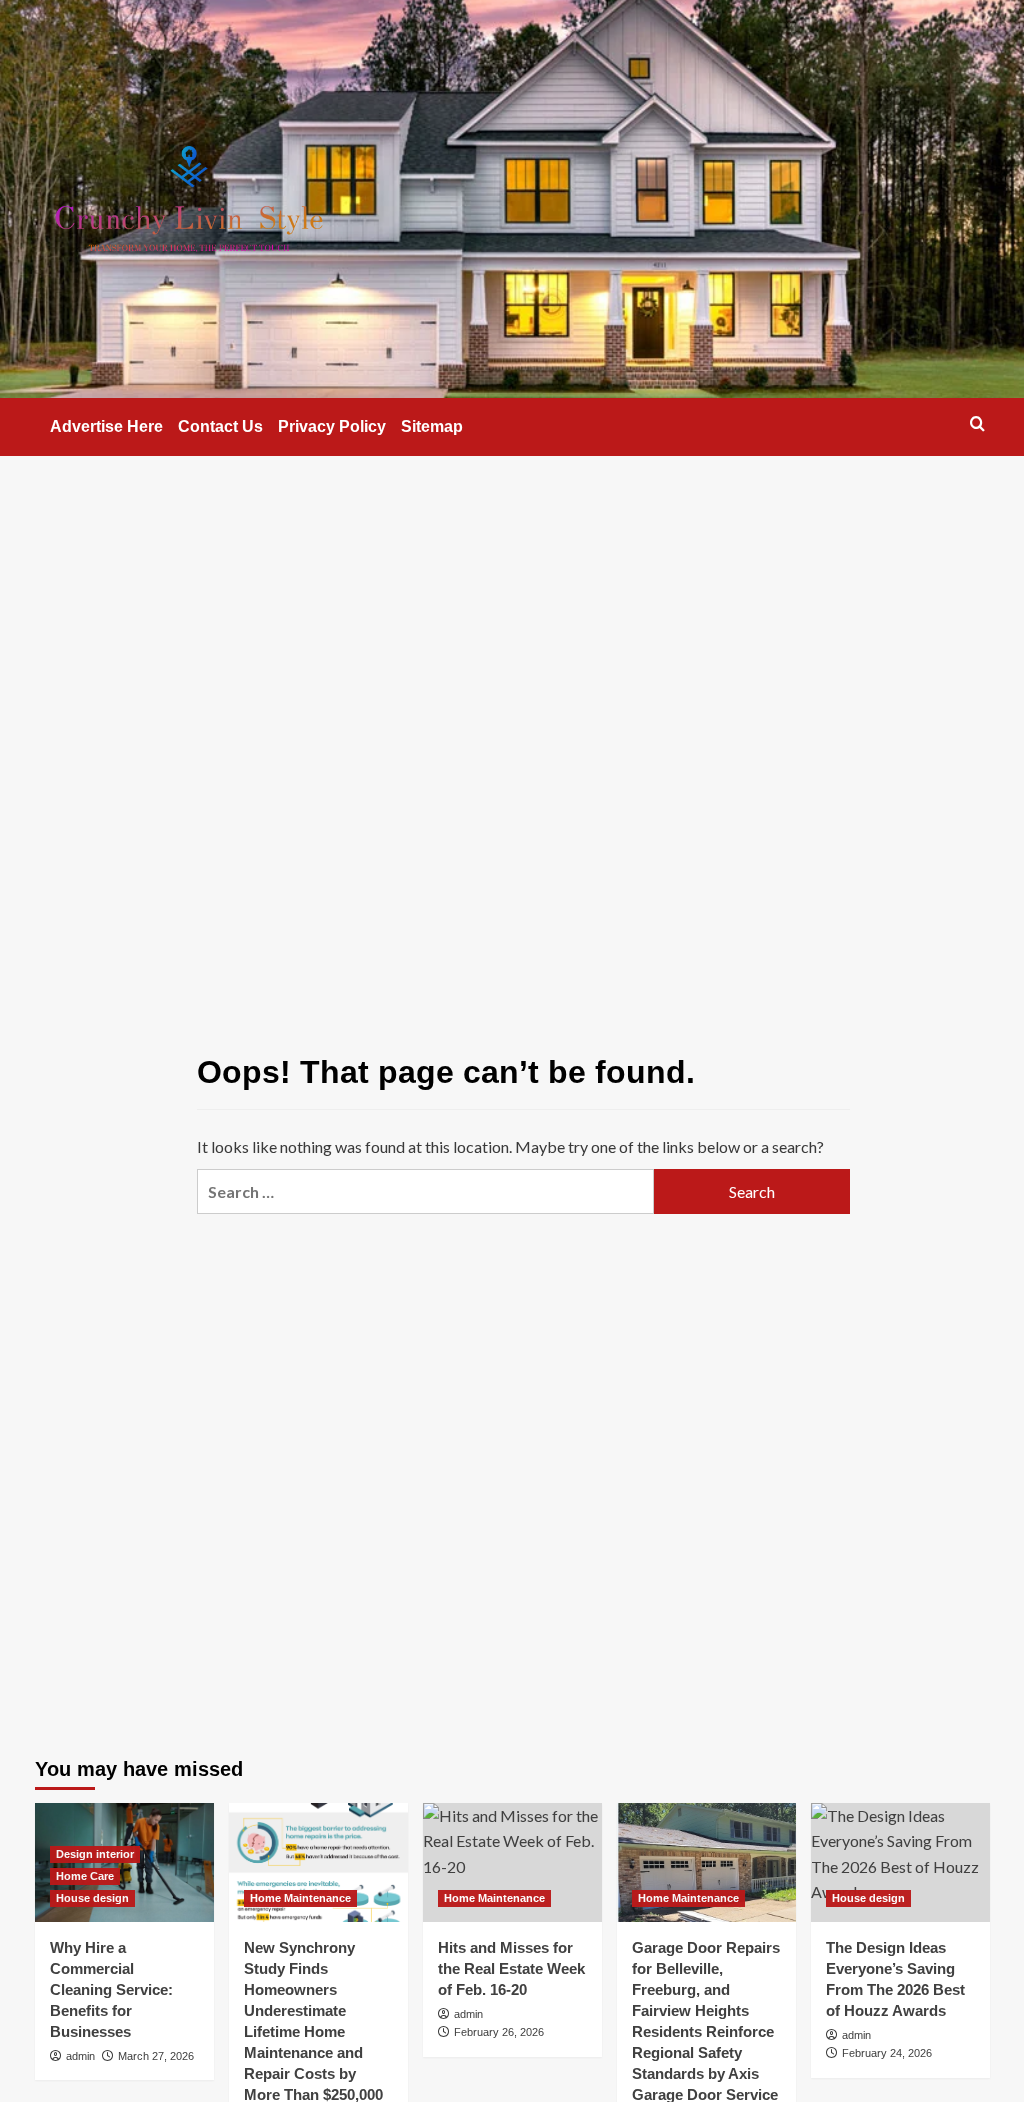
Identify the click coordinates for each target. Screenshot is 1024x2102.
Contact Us (220, 426)
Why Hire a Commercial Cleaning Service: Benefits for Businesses (111, 1989)
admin (80, 2056)
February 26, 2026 (499, 2032)
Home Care (85, 1876)
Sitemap (432, 426)
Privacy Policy (332, 426)
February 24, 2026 (887, 2053)
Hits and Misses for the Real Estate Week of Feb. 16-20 (511, 1968)
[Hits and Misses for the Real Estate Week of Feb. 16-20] (512, 1862)
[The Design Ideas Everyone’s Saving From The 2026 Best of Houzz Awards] (900, 1862)
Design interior (95, 1854)
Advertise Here (106, 426)
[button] (977, 423)
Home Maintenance (300, 1898)
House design (92, 1898)
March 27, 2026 (156, 2056)
